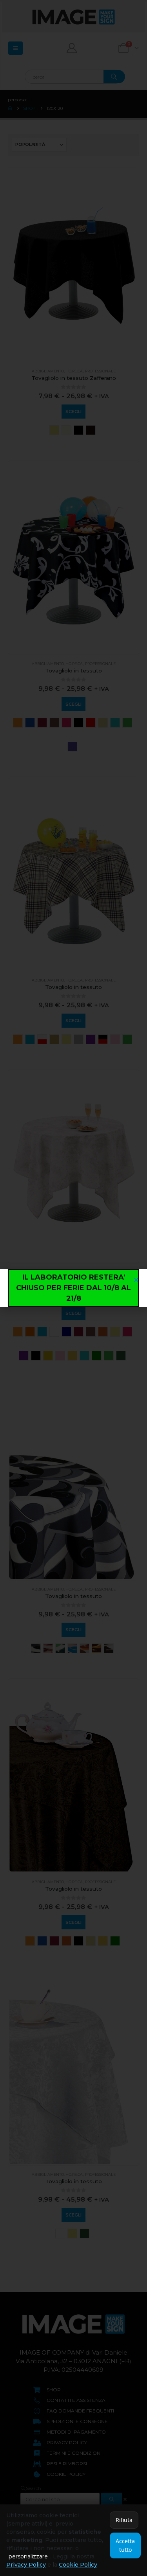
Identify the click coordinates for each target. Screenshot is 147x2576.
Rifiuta (124, 2520)
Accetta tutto (125, 2545)
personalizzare (28, 2556)
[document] (73, 1288)
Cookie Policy (78, 2565)
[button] (136, 1280)
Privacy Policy (26, 2565)
